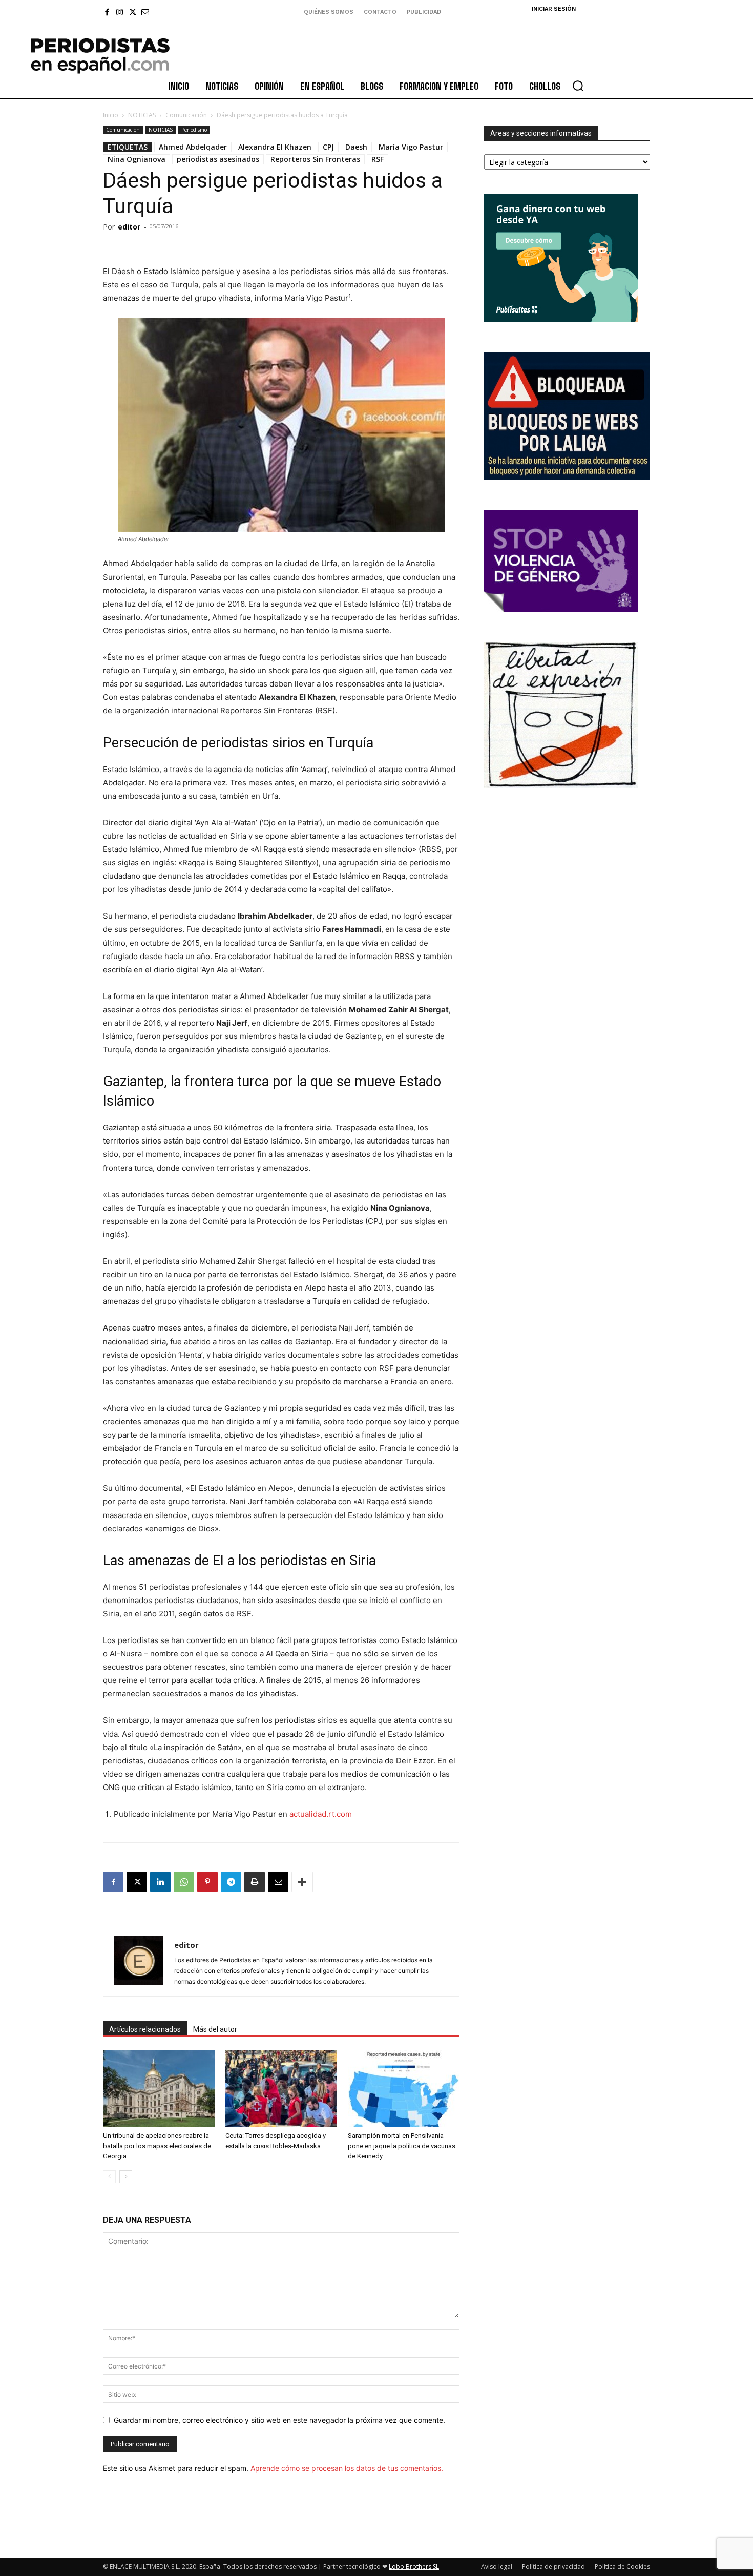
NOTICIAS (142, 115)
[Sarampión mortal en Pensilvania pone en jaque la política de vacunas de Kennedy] (404, 2089)
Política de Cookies (622, 2567)
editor (129, 227)
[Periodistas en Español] (100, 55)
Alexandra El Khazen (275, 147)
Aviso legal (497, 2567)
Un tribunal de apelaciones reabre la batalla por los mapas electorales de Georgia (157, 2146)
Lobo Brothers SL (414, 2567)
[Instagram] (120, 12)
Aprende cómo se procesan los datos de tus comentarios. (347, 2468)
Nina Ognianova (137, 159)
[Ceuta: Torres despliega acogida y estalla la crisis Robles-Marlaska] (281, 2089)
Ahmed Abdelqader (193, 147)
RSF (378, 159)
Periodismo (194, 130)
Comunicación (186, 115)
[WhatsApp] (184, 1882)
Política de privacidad (553, 2567)
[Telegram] (231, 1882)
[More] (302, 1882)
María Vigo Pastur (411, 147)
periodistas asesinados (218, 159)
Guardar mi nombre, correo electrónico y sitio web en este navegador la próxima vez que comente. (279, 2420)
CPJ (328, 147)
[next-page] (126, 2177)
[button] (578, 86)
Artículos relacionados (145, 2029)
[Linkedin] (160, 1882)
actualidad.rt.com (321, 1814)
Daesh (356, 147)
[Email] (278, 1882)
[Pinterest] (207, 1882)
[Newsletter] (145, 12)
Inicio (111, 115)
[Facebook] (107, 12)
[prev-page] (109, 2177)
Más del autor (215, 2029)
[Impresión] (255, 1882)
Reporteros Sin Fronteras (315, 159)
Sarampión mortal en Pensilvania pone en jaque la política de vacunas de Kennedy (402, 2146)
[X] (132, 12)
